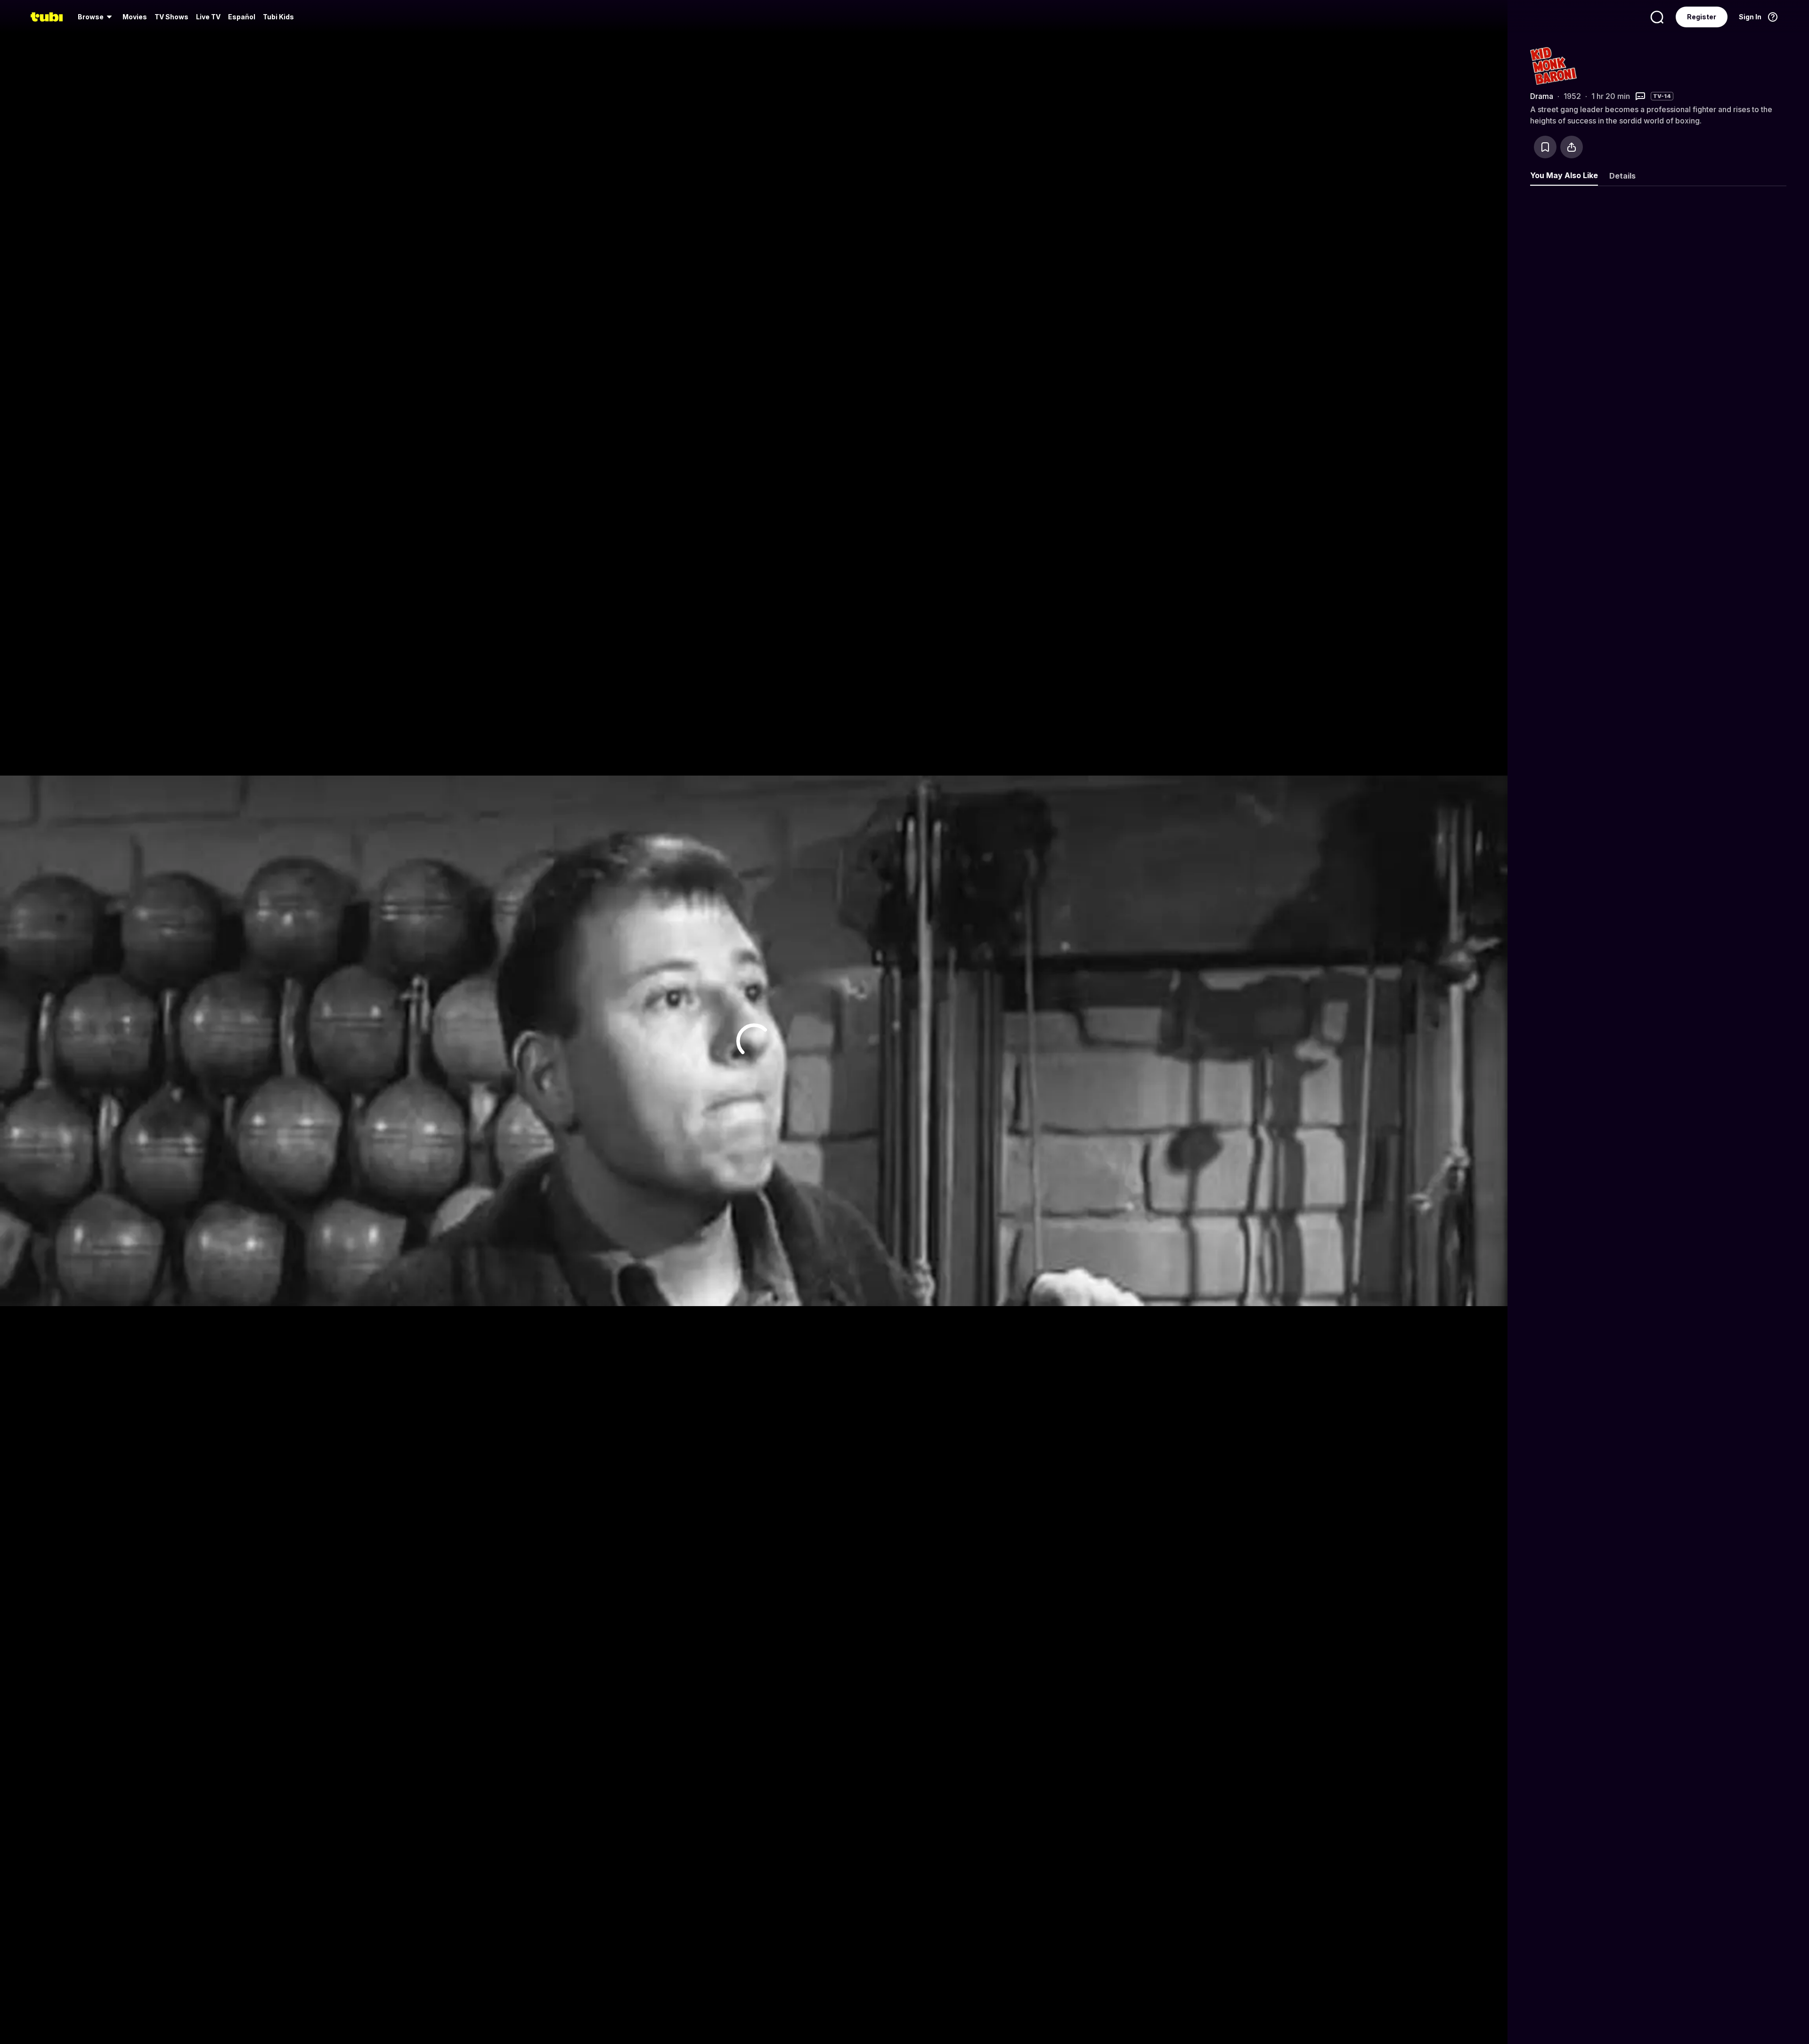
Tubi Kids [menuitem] (278, 17)
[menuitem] (96, 17)
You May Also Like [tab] (1564, 175)
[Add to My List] (1545, 147)
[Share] (1572, 147)
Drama (1542, 96)
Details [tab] (1622, 176)
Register (1702, 17)
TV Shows (171, 17)
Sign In (1750, 17)
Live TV (208, 17)
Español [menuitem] (242, 17)
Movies (135, 17)
